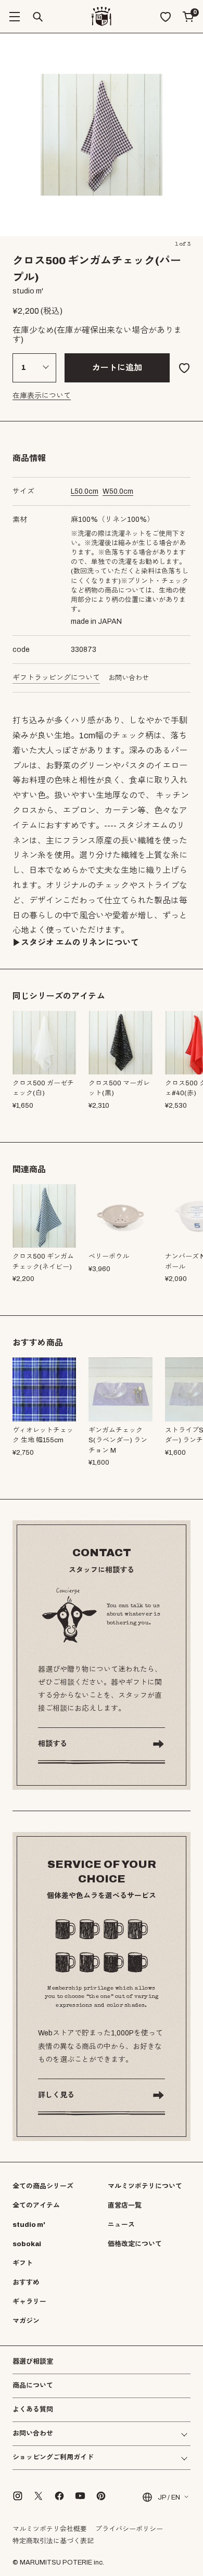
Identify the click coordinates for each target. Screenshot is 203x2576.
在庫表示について (42, 396)
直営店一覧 (125, 2206)
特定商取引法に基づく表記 (53, 2541)
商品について (33, 2386)
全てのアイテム (36, 2206)
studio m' (29, 2225)
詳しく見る (56, 2095)
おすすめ (26, 2283)
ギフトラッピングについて (56, 678)
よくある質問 (33, 2410)
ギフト (23, 2263)
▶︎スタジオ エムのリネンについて (76, 943)
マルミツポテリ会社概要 (50, 2529)
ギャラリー (29, 2302)
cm (85, 491)
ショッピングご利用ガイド (53, 2458)
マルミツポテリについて (145, 2186)
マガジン (26, 2321)
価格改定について (135, 2244)
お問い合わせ (129, 678)
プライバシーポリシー (129, 2529)
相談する (53, 1744)
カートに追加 (117, 368)
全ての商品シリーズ (43, 2186)
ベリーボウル (109, 1257)
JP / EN (169, 2497)
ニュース (121, 2225)
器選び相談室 (33, 2362)
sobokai (27, 2244)
